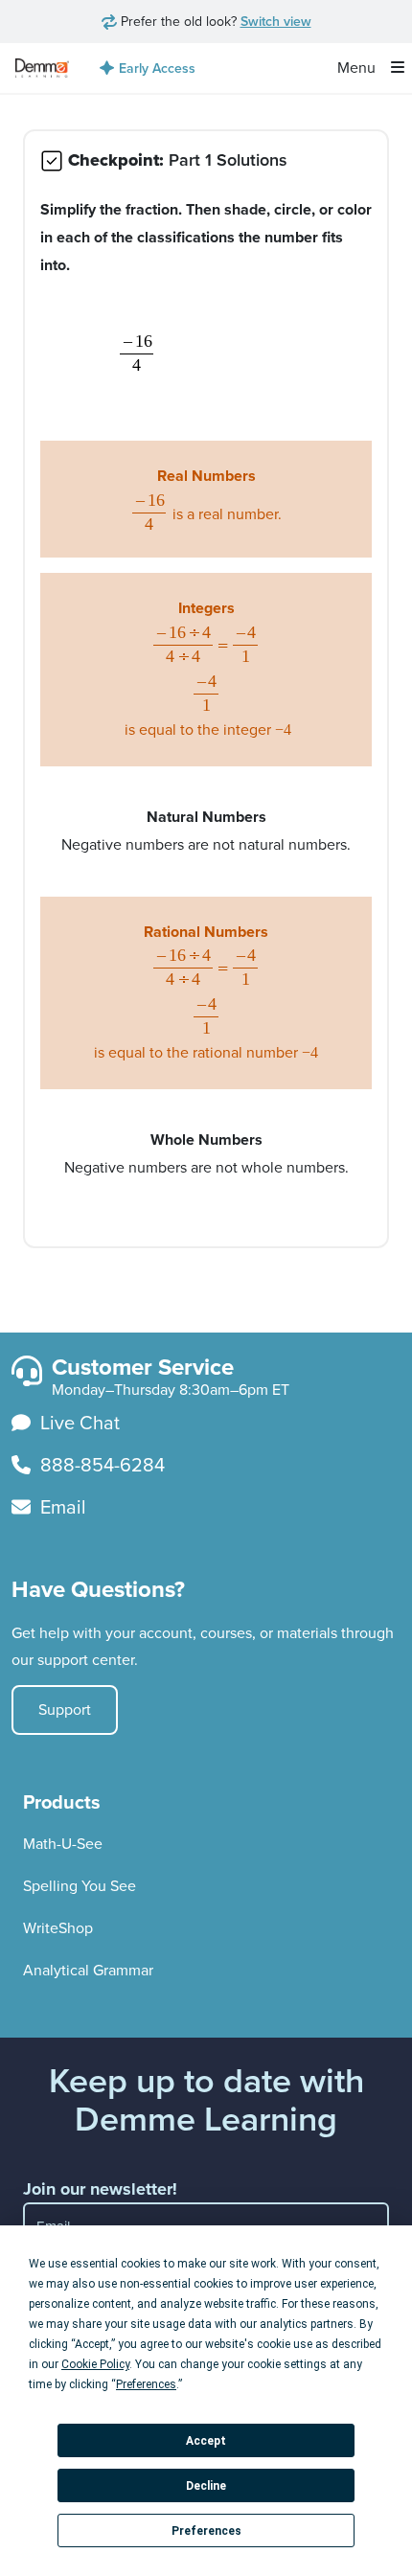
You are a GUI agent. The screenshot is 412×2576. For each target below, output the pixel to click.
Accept (206, 2441)
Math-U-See (63, 1844)
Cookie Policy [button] (95, 2364)
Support (65, 1710)
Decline (206, 2486)
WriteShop (58, 1928)
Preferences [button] (146, 2384)
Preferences (206, 2531)
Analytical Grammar (88, 1970)
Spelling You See (80, 1886)
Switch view (276, 21)
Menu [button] (358, 68)
